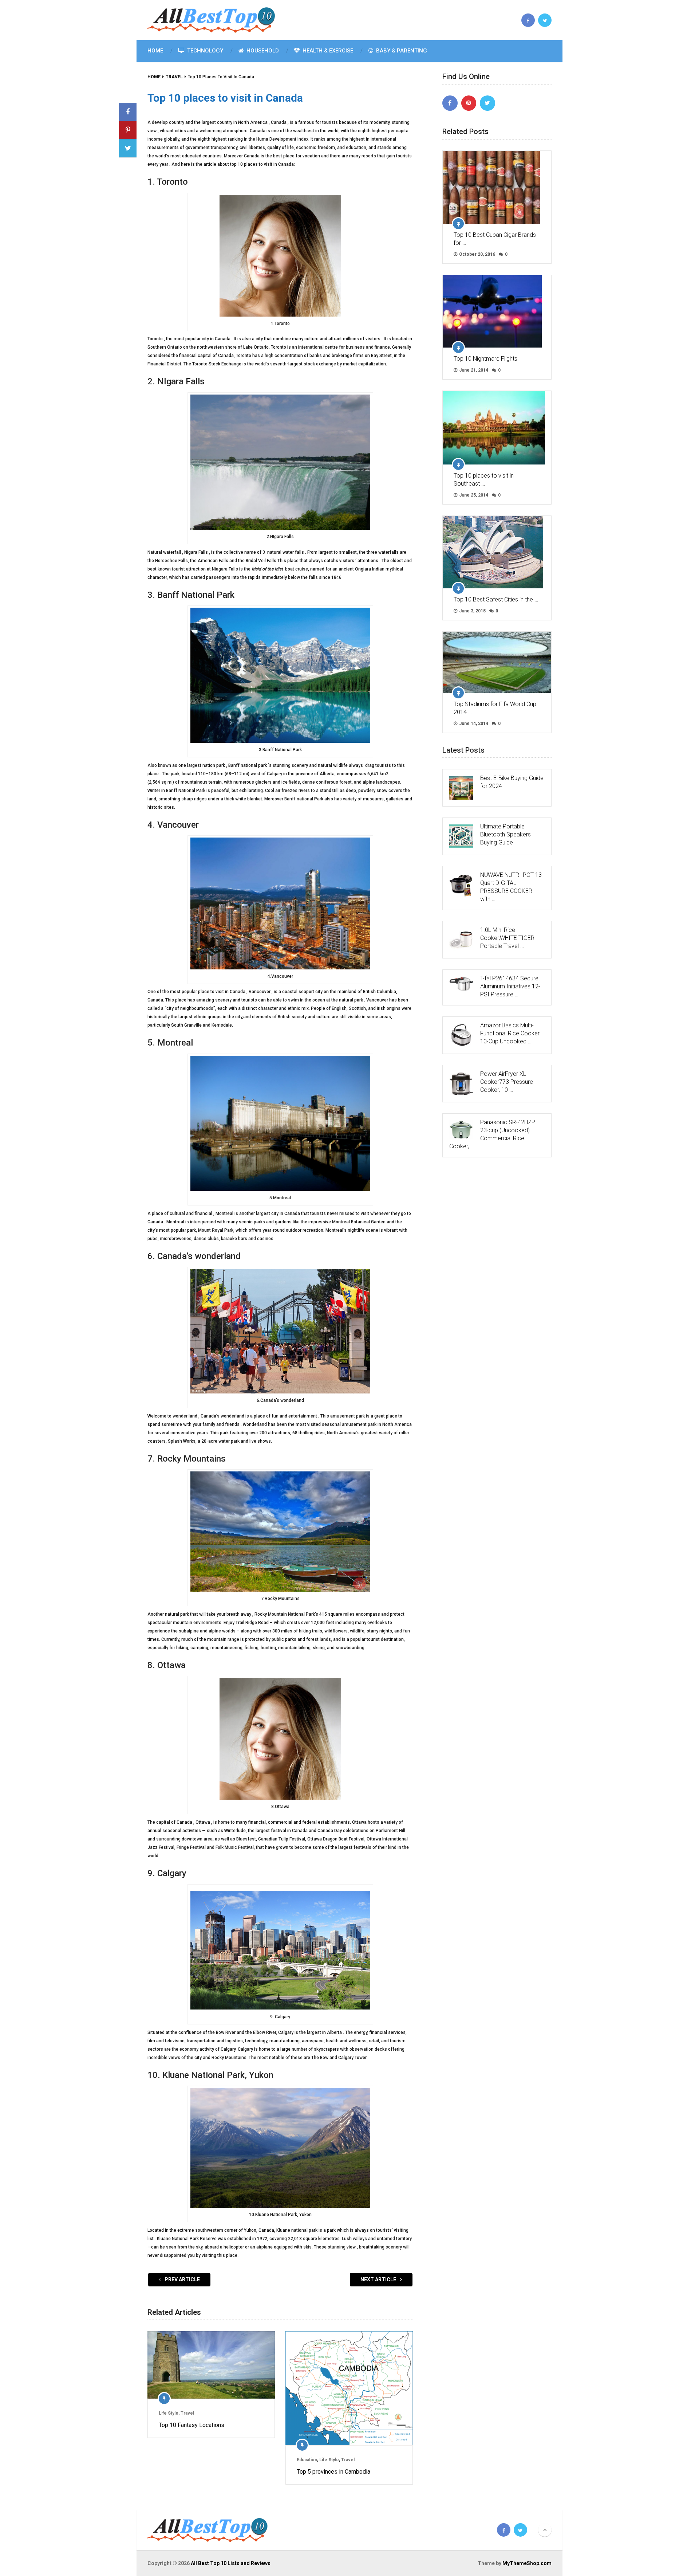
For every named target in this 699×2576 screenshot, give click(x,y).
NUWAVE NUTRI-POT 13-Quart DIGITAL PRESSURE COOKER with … (512, 887)
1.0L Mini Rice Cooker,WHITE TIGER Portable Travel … (507, 938)
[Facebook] (450, 103)
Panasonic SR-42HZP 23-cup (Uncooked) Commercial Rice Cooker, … (492, 1134)
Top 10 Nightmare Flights (485, 359)
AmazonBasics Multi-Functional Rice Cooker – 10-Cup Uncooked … (512, 1033)
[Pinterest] (469, 103)
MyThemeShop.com (527, 2563)
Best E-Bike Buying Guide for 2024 (512, 782)
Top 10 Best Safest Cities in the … (496, 599)
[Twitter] (487, 103)
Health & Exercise (327, 51)
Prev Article (182, 2279)
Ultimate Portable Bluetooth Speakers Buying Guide (506, 834)
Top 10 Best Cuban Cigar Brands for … (495, 239)
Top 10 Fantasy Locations (191, 2425)
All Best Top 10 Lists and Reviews (231, 2563)
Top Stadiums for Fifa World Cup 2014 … (495, 708)
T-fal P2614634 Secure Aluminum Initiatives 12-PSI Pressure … (510, 986)
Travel (187, 2413)
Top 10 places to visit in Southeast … (484, 480)
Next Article (379, 2279)
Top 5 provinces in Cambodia (333, 2472)
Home (155, 51)
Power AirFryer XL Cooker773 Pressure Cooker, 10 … (507, 1082)
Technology (204, 51)
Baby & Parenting (401, 51)
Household (262, 51)
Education (307, 2460)
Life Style (169, 2413)
